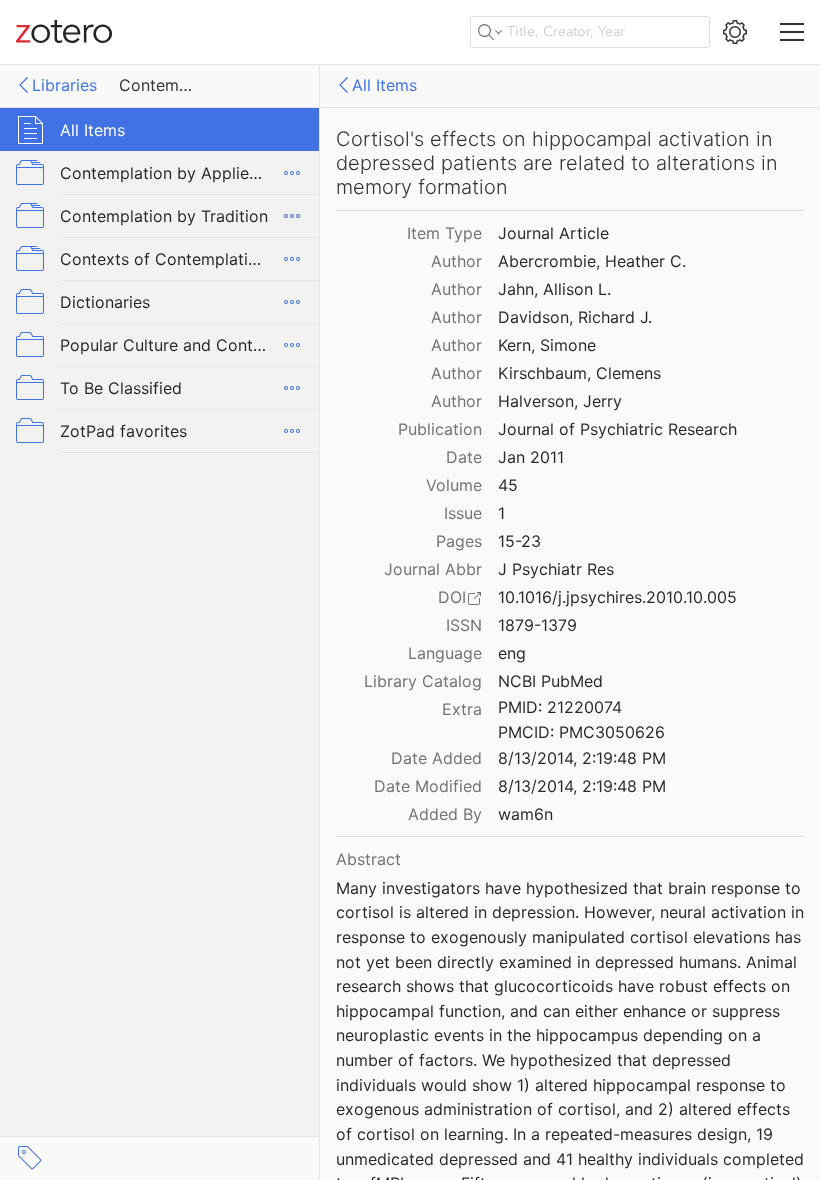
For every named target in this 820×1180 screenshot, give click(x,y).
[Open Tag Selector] (30, 1158)
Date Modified (428, 786)
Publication (440, 429)
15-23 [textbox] (519, 541)
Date (464, 457)
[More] (292, 173)
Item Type (444, 233)
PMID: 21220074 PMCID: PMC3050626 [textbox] (581, 719)
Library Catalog (423, 681)
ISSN (464, 625)
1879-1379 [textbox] (537, 625)
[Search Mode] (490, 32)
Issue (463, 513)
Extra (462, 709)
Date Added (436, 758)
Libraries (64, 85)
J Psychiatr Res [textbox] (556, 569)
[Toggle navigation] (792, 32)
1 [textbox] (501, 513)
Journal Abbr (433, 569)
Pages (459, 541)
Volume (454, 485)
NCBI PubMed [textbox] (550, 681)
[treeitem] (160, 129)
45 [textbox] (508, 485)
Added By (445, 814)
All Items (384, 85)
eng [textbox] (512, 653)
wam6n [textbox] (525, 814)
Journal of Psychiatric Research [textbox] (617, 429)
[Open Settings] (735, 32)
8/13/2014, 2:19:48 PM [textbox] (582, 758)
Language (445, 653)
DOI (452, 597)
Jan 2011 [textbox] (531, 457)
